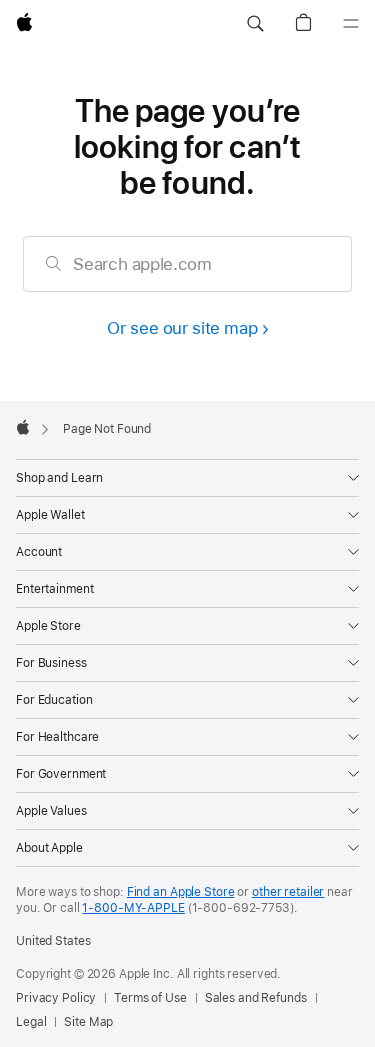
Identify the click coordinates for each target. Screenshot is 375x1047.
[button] (255, 24)
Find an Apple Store (181, 892)
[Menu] (351, 24)
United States (53, 941)
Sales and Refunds (256, 998)
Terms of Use (150, 998)
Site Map (88, 1022)
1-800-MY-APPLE (133, 908)
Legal (31, 1022)
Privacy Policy (56, 998)
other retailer (288, 892)
